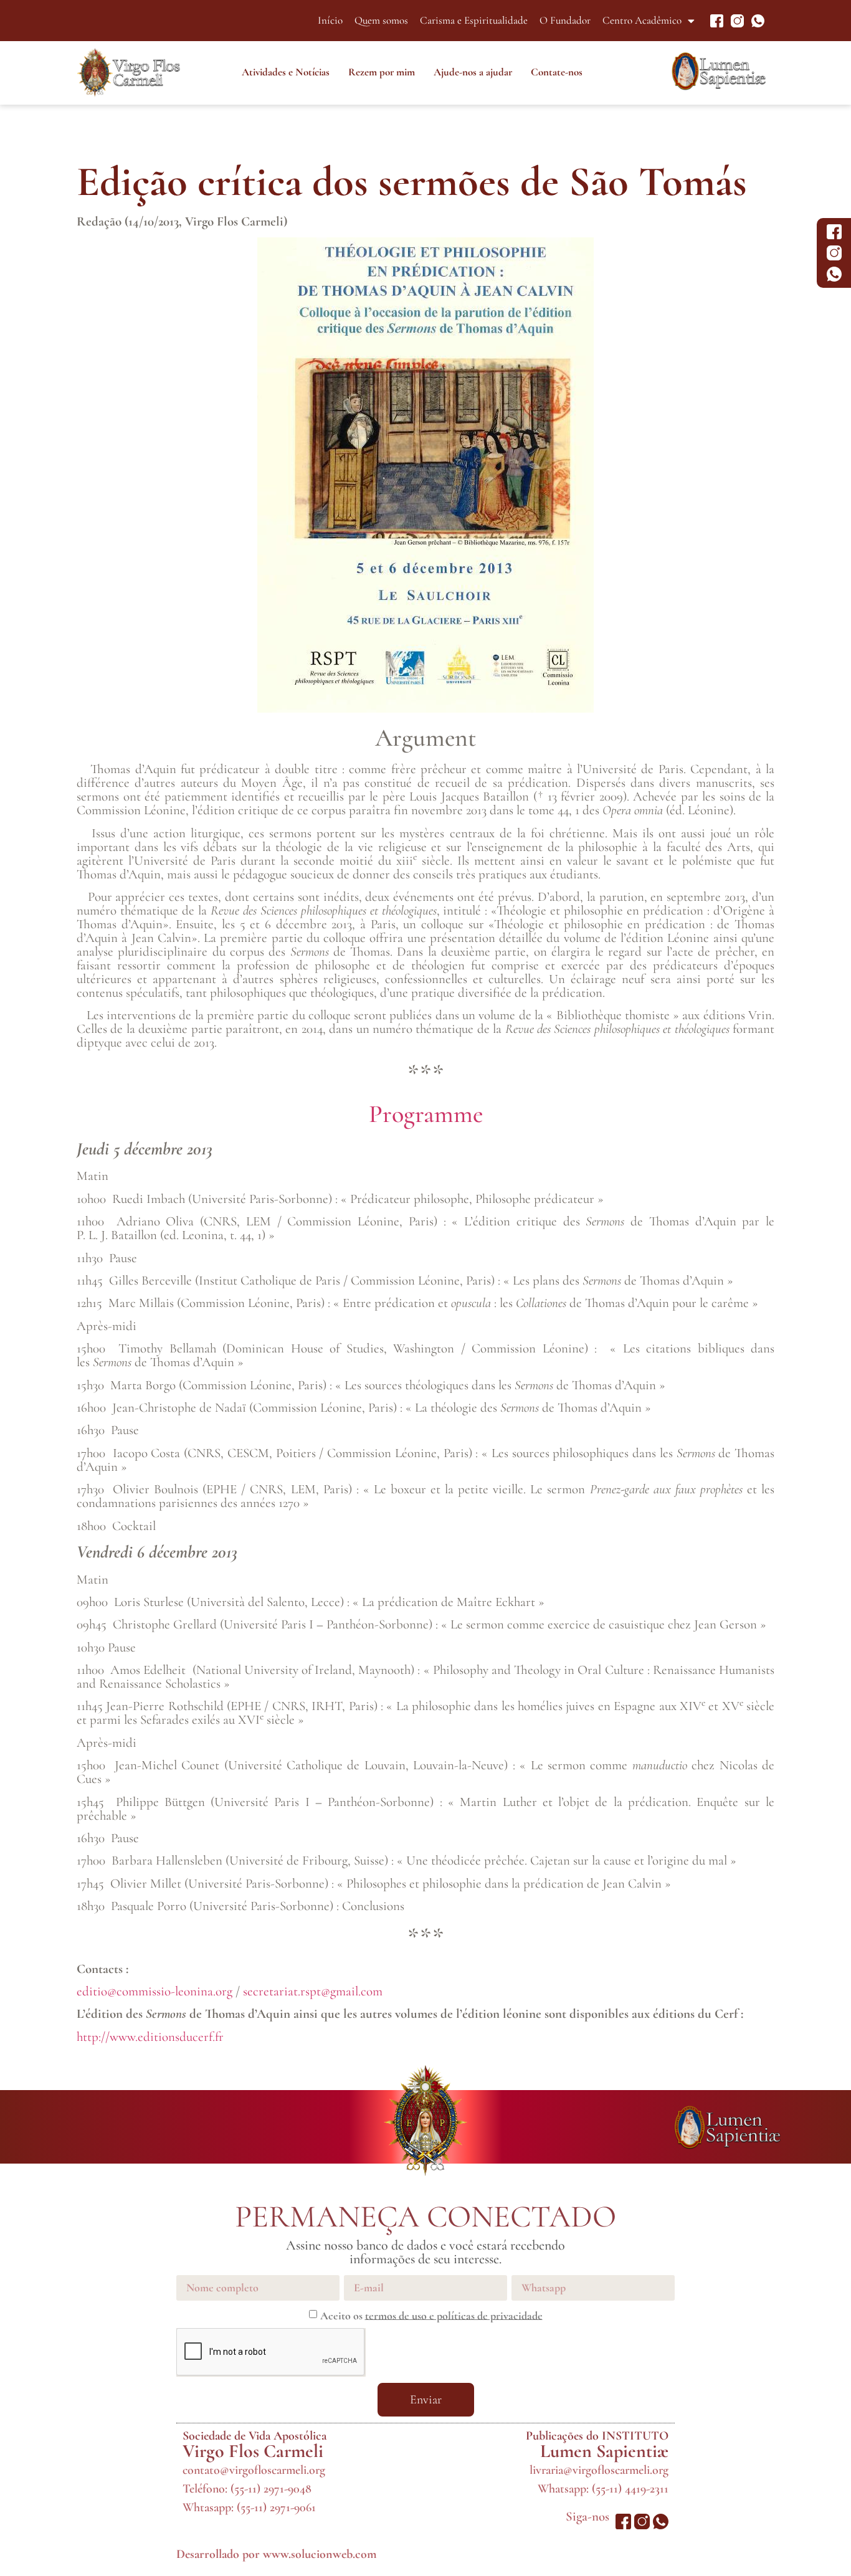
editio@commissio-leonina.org (155, 1991)
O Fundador (565, 20)
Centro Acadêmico (642, 20)
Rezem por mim (382, 72)
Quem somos (381, 20)
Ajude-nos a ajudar (473, 72)
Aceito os (431, 2315)
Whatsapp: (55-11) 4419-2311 (603, 2489)
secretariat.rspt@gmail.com (313, 1991)
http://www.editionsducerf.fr (150, 2037)
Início (330, 20)
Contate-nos (557, 72)
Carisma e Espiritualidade (474, 20)
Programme (426, 1114)
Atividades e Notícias (286, 72)
